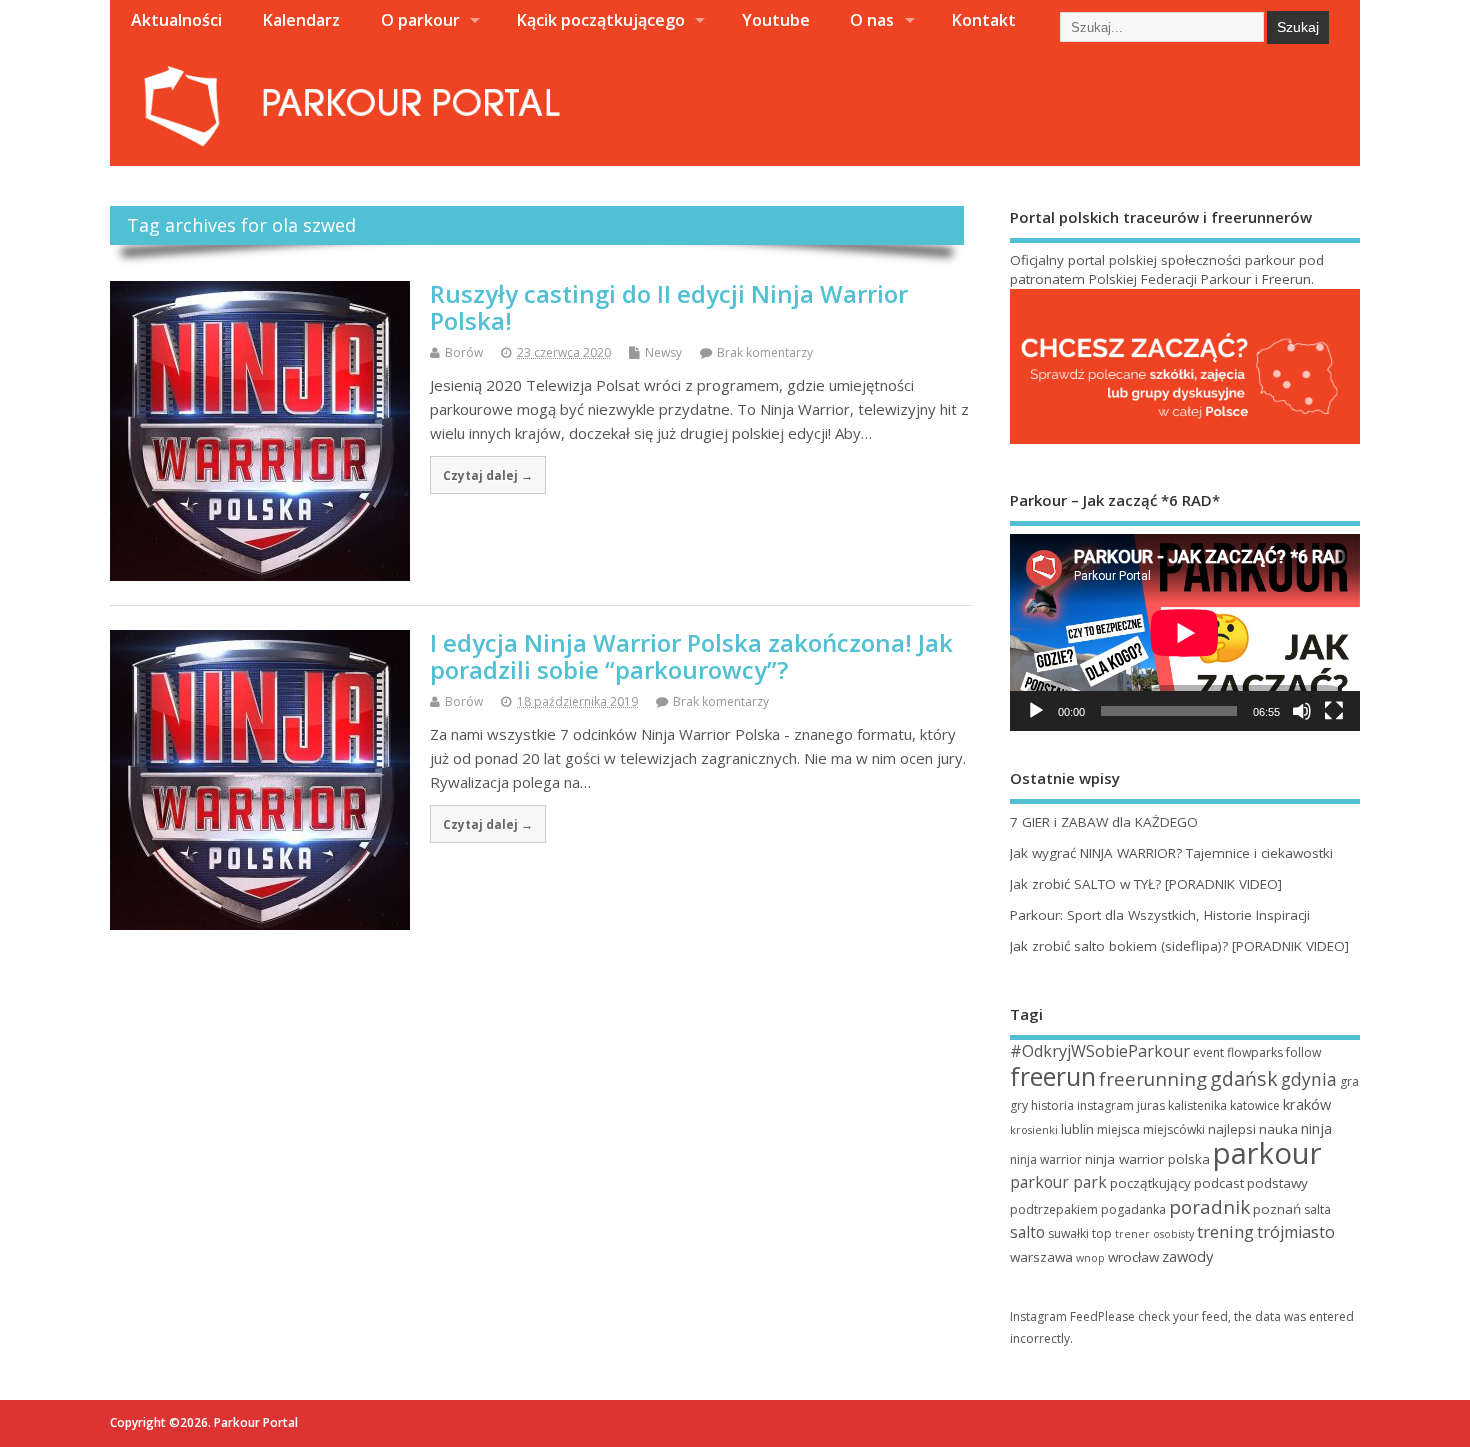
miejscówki (1174, 1129)
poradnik (1209, 1207)
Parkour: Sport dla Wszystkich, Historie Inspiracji (1160, 915)
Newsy (663, 352)
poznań (1277, 1209)
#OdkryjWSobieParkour (1100, 1051)
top (1102, 1233)
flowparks (1255, 1052)
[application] (1185, 632)
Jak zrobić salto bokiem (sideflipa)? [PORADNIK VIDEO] (1179, 946)
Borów (464, 352)
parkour (1267, 1153)
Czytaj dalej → (488, 475)
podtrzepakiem (1054, 1209)
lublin (1077, 1129)
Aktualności (176, 20)
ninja (1316, 1128)
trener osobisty (1154, 1234)
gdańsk (1244, 1078)
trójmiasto (1296, 1232)
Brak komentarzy (765, 352)
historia (1052, 1105)
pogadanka (1133, 1209)
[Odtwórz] (1036, 711)
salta (1317, 1209)
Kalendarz (301, 20)
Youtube (776, 20)
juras (1151, 1105)
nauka (1278, 1129)
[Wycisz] (1302, 711)
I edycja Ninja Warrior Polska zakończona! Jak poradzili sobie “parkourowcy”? (691, 655)
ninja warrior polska (1147, 1159)
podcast (1219, 1183)
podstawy (1277, 1183)
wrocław (1133, 1257)
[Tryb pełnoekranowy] (1334, 711)
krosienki (1034, 1130)
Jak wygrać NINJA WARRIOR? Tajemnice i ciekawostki (1171, 853)
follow (1303, 1052)
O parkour (420, 20)
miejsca (1118, 1129)
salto (1027, 1232)
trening (1225, 1231)
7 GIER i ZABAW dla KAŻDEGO (1104, 822)
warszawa (1041, 1257)
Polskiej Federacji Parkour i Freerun (1200, 279)
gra (1349, 1081)
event (1208, 1052)
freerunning (1153, 1079)
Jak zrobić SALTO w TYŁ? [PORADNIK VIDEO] (1146, 884)
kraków (1307, 1104)
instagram (1105, 1105)
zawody (1187, 1256)
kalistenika (1197, 1105)
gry (1019, 1105)
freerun (1053, 1076)
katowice (1255, 1105)
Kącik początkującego (600, 20)
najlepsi (1232, 1129)
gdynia (1309, 1079)
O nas (872, 20)
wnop (1090, 1258)
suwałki (1068, 1233)
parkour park (1058, 1182)
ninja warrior (1046, 1159)
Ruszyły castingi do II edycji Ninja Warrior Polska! (669, 306)
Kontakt (983, 20)
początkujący (1150, 1183)
